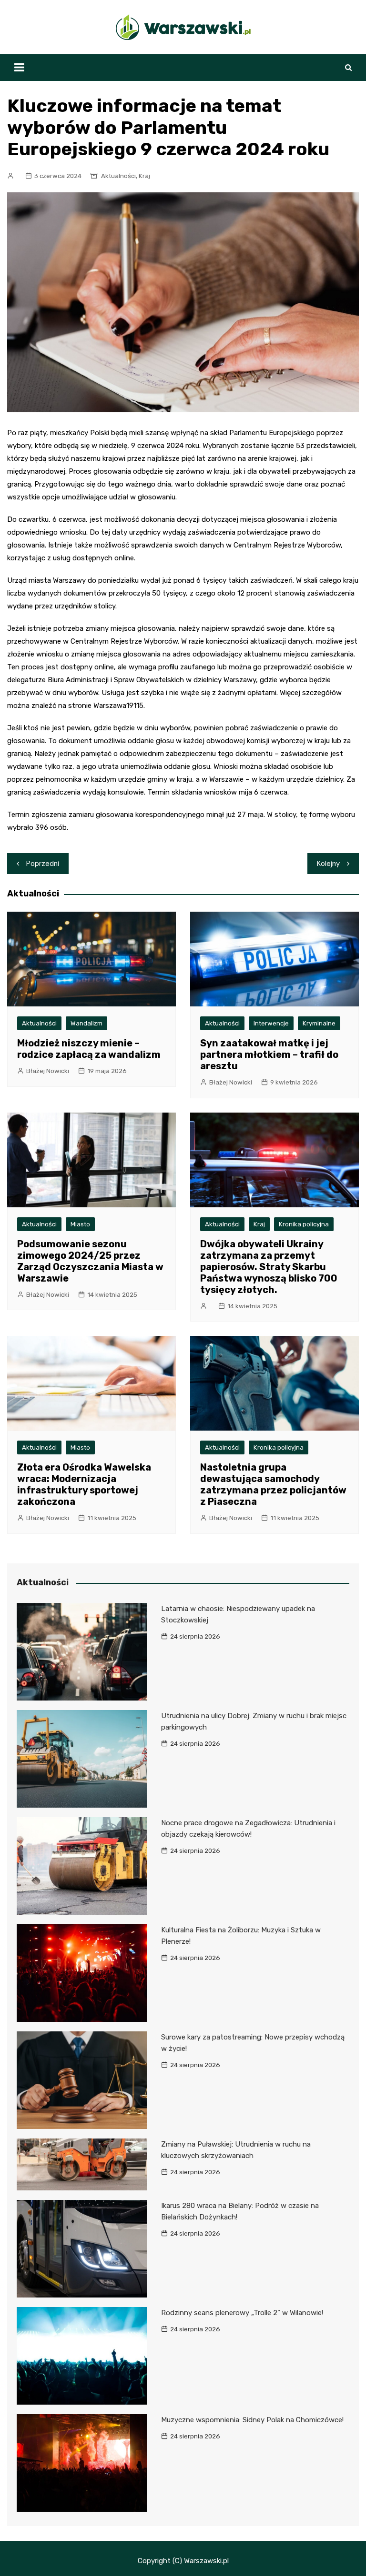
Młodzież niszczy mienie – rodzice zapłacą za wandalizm (89, 1049)
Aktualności (118, 176)
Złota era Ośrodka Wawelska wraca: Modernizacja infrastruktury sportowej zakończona (84, 1484)
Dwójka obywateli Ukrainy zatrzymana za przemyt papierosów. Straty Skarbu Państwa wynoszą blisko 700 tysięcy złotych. (269, 1267)
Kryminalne (319, 1023)
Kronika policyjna (304, 1224)
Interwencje (271, 1023)
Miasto (80, 1224)
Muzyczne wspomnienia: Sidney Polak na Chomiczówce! (252, 2420)
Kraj (144, 176)
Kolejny (328, 864)
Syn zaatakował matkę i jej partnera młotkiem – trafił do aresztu (269, 1054)
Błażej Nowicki (48, 1071)
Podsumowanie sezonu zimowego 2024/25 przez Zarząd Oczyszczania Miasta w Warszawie (90, 1261)
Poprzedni (43, 864)
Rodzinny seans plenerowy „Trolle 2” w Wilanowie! (242, 2313)
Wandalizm (86, 1023)
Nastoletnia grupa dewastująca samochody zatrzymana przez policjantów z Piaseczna (273, 1484)
